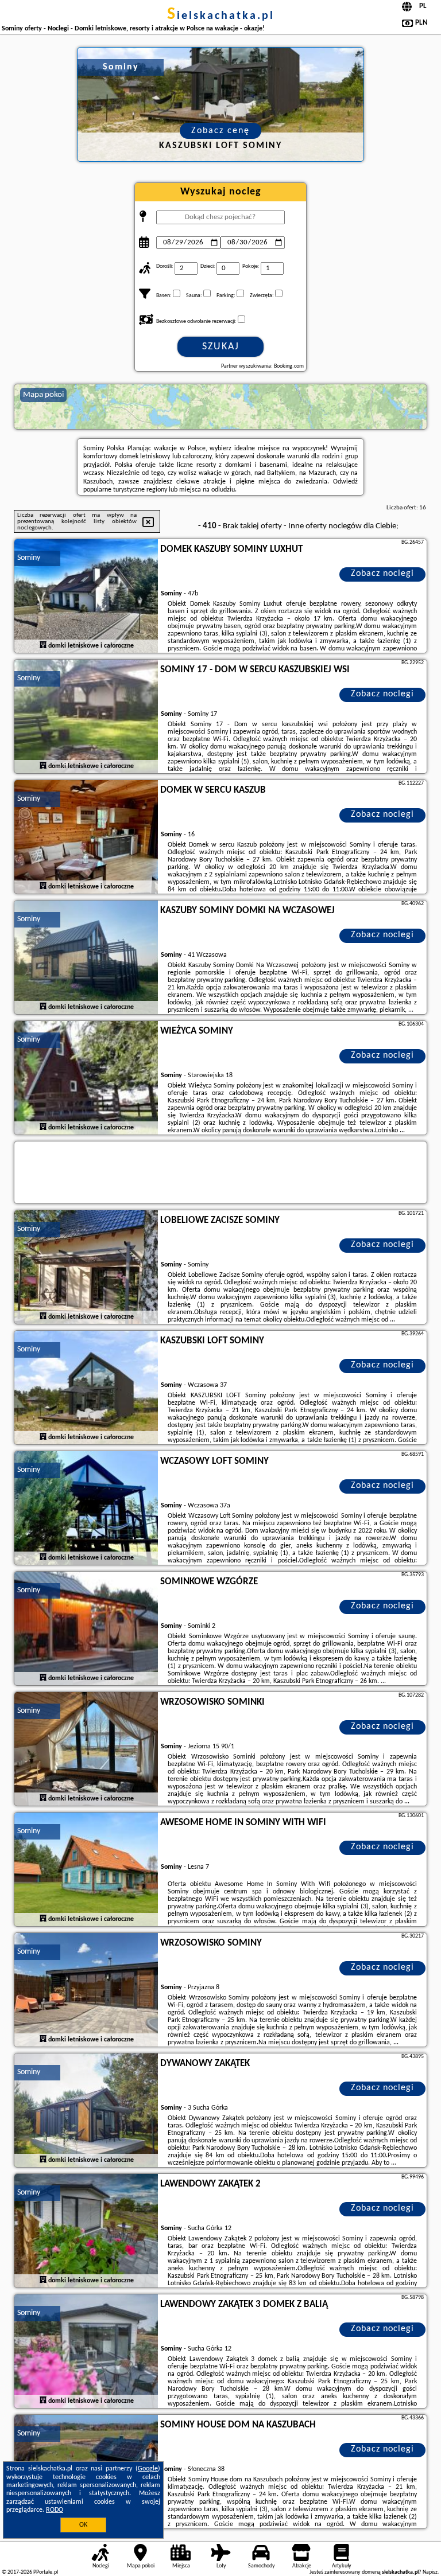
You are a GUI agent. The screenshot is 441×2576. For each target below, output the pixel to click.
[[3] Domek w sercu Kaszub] (86, 837)
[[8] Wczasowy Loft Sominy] (86, 1509)
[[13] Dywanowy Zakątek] (86, 2111)
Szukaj (221, 347)
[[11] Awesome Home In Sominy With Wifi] (86, 1870)
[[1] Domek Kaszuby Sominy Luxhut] (86, 597)
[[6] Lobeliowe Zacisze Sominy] (86, 1268)
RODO (55, 2510)
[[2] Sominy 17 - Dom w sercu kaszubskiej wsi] (86, 717)
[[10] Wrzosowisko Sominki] (86, 1749)
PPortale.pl (46, 2572)
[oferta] (43, 646)
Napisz (430, 2572)
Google (148, 2469)
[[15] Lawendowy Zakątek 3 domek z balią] (86, 2352)
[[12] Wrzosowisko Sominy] (86, 1990)
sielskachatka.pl (221, 16)
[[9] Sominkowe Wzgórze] (86, 1629)
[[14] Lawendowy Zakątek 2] (86, 2231)
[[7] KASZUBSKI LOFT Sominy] (86, 1388)
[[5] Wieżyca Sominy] (86, 1078)
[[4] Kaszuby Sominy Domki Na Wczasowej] (86, 958)
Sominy (29, 558)
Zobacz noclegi (382, 574)
